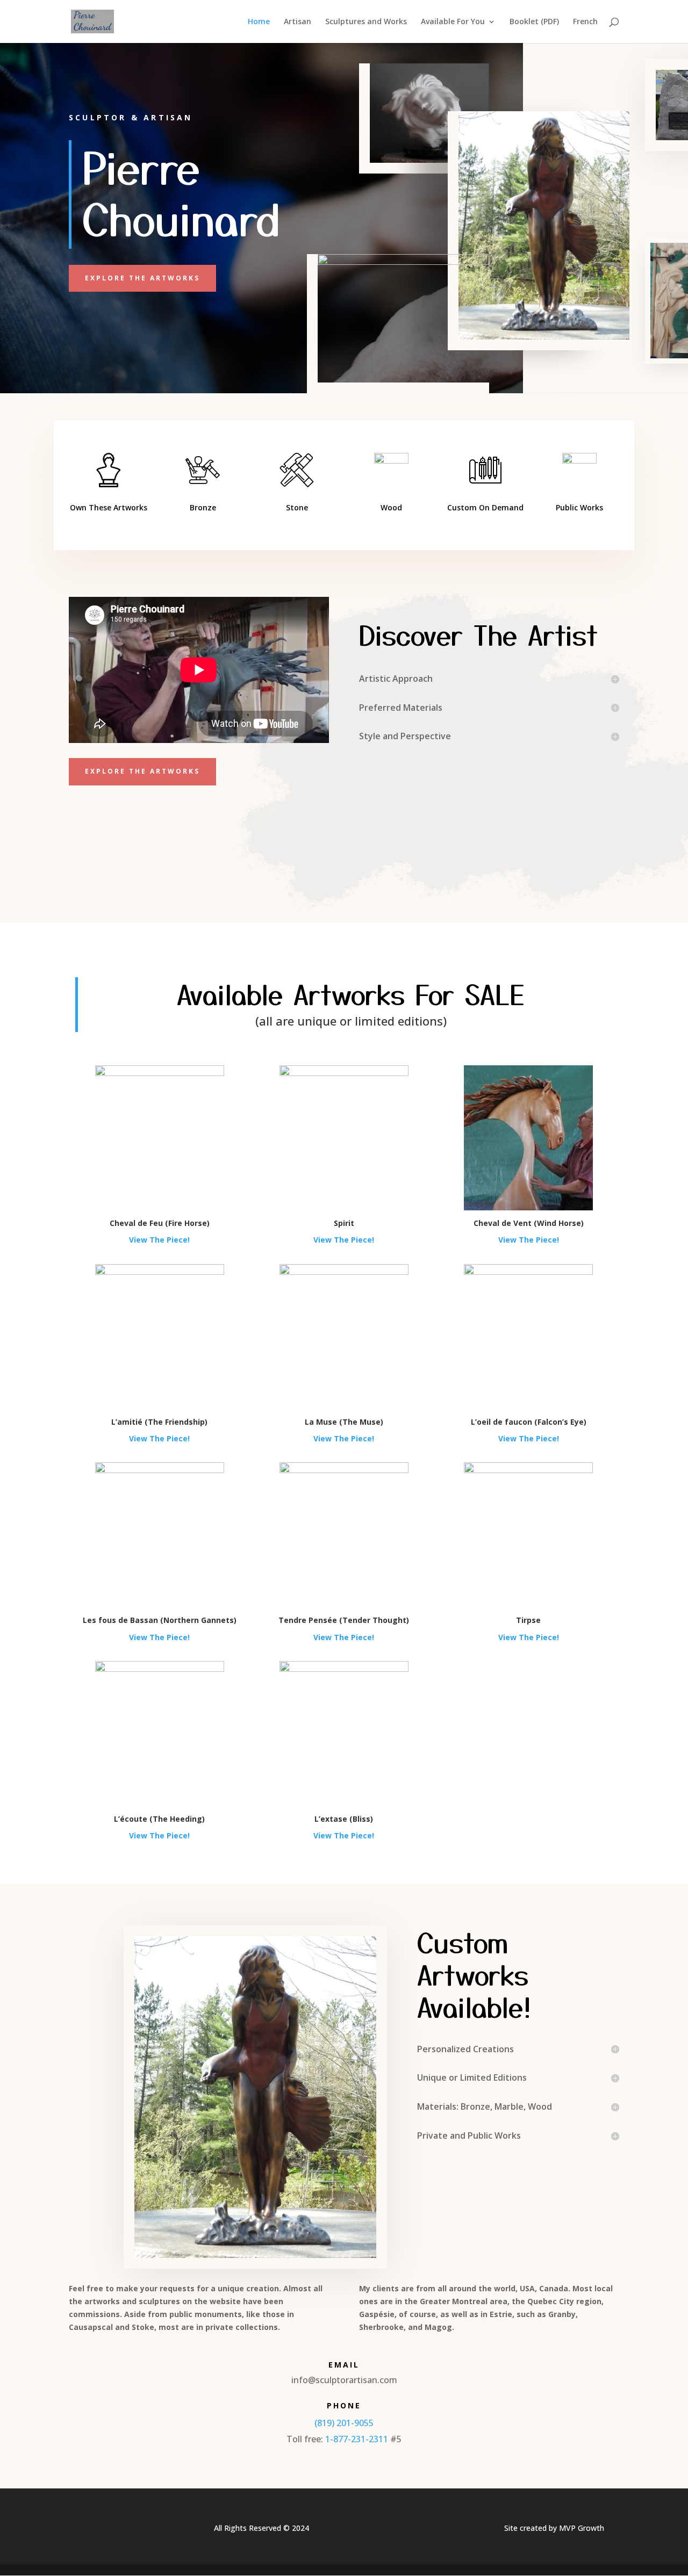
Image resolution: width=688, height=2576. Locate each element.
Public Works (579, 507)
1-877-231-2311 (357, 2439)
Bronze (203, 507)
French (585, 22)
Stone (297, 507)
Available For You (453, 22)
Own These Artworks (109, 507)
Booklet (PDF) (534, 22)
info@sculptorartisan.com (344, 2380)
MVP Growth (582, 2528)
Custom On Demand (485, 507)
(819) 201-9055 (344, 2423)
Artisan (298, 22)
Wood (391, 507)
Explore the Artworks (142, 278)
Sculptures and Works (366, 22)
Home (259, 22)
